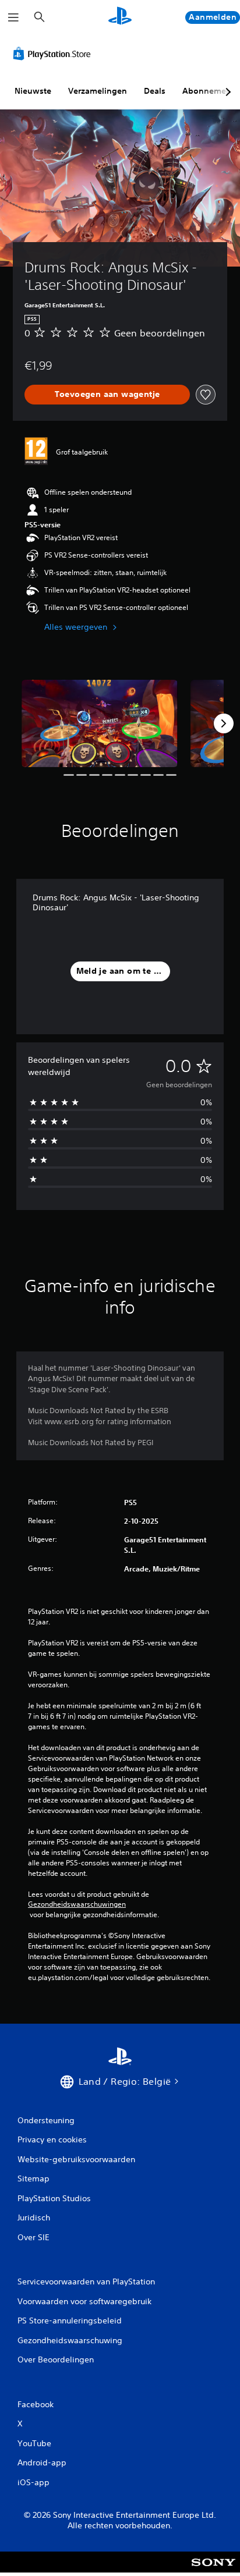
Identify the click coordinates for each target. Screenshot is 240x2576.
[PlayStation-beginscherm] (120, 17)
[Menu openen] (13, 17)
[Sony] (213, 2570)
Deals (155, 91)
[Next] (224, 723)
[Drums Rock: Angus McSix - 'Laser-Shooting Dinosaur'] (100, 723)
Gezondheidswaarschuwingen (77, 1904)
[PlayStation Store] (54, 54)
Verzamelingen (98, 91)
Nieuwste (33, 91)
